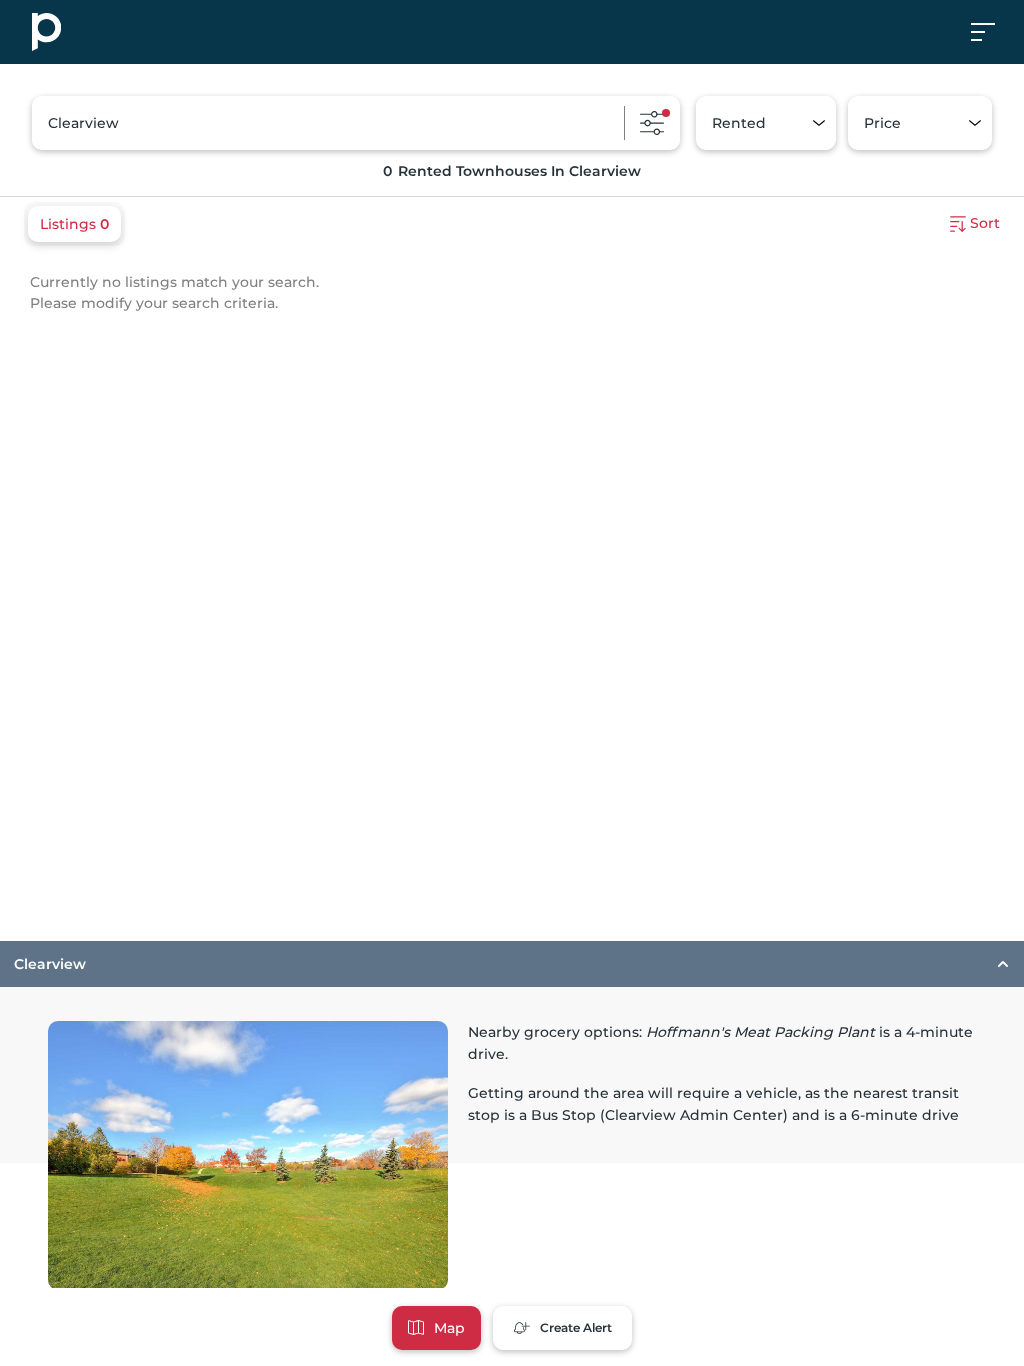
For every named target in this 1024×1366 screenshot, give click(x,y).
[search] (356, 123)
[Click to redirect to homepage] (46, 32)
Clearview (50, 964)
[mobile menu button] (994, 32)
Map (449, 1328)
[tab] (512, 1115)
